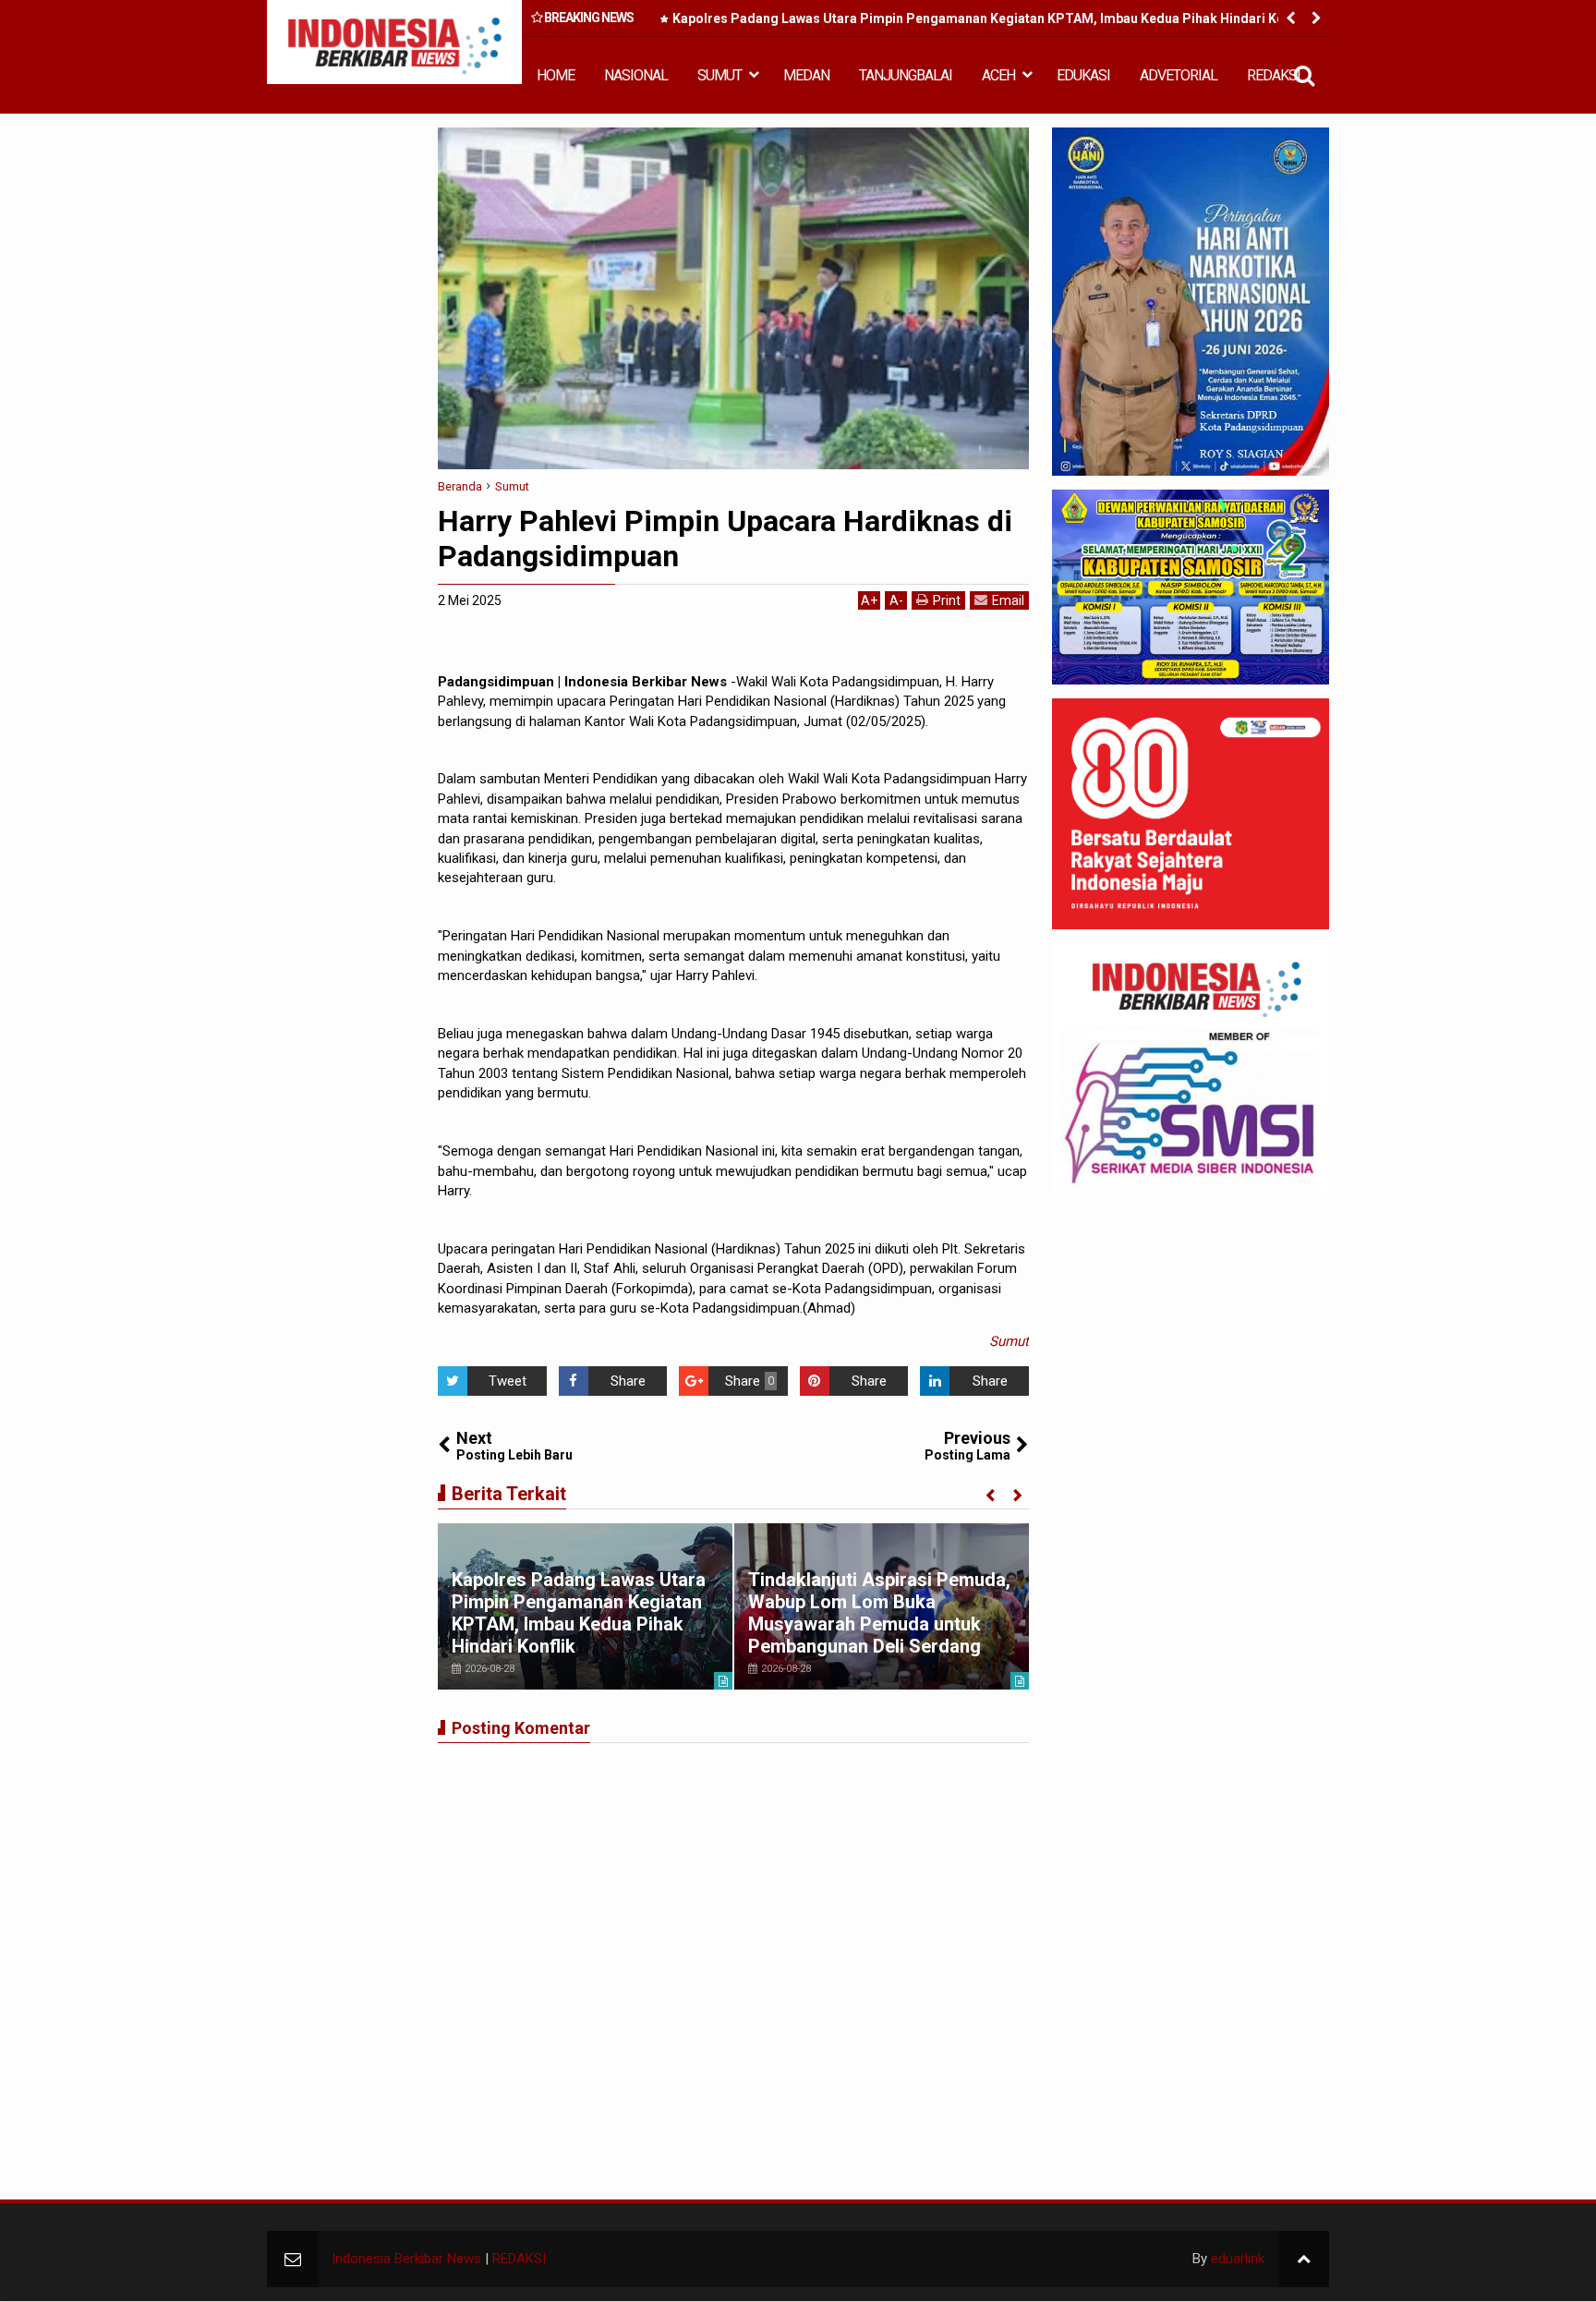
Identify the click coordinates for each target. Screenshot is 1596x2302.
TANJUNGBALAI (906, 75)
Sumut (1009, 1341)
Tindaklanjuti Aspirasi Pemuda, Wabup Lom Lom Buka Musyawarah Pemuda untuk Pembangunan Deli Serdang (879, 1613)
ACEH (998, 75)
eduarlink (1238, 2259)
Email (1008, 600)
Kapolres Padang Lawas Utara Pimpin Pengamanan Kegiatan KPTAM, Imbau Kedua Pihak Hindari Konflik (991, 18)
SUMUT (719, 75)
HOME (556, 75)
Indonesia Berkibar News (406, 2259)
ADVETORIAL (1179, 75)
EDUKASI (1083, 75)
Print (947, 600)
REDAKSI (1274, 75)
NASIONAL (636, 75)
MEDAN (806, 75)
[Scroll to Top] (1304, 2259)
